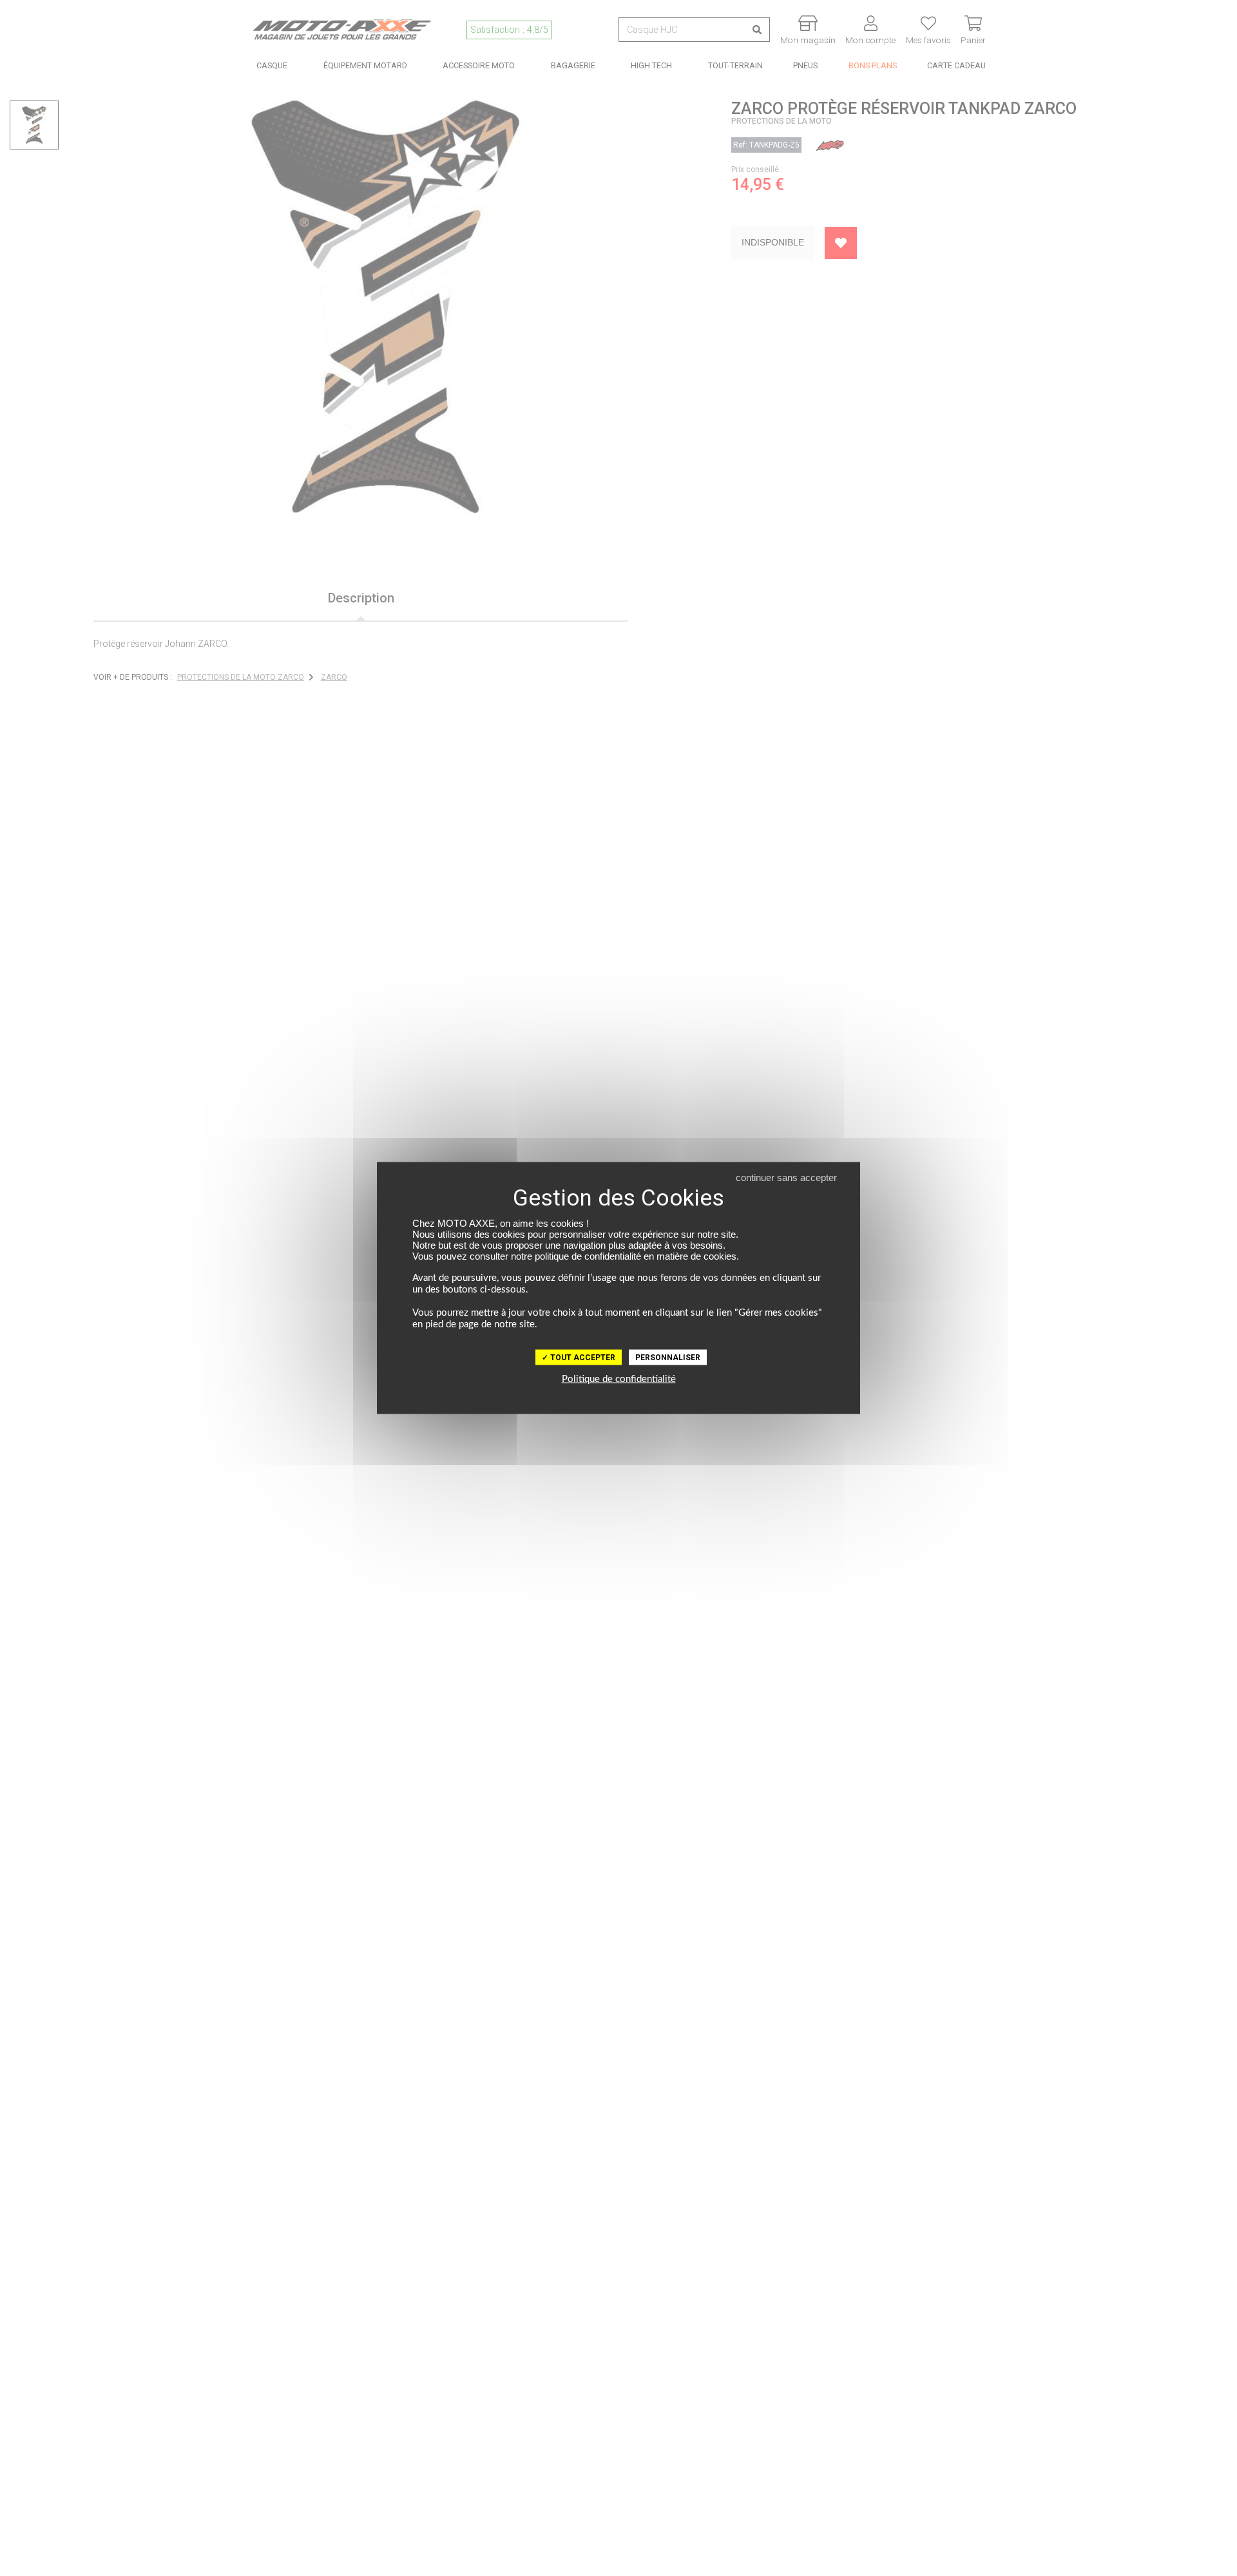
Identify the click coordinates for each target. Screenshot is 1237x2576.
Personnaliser (668, 1358)
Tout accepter (582, 1358)
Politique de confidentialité (619, 1379)
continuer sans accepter (786, 1177)
